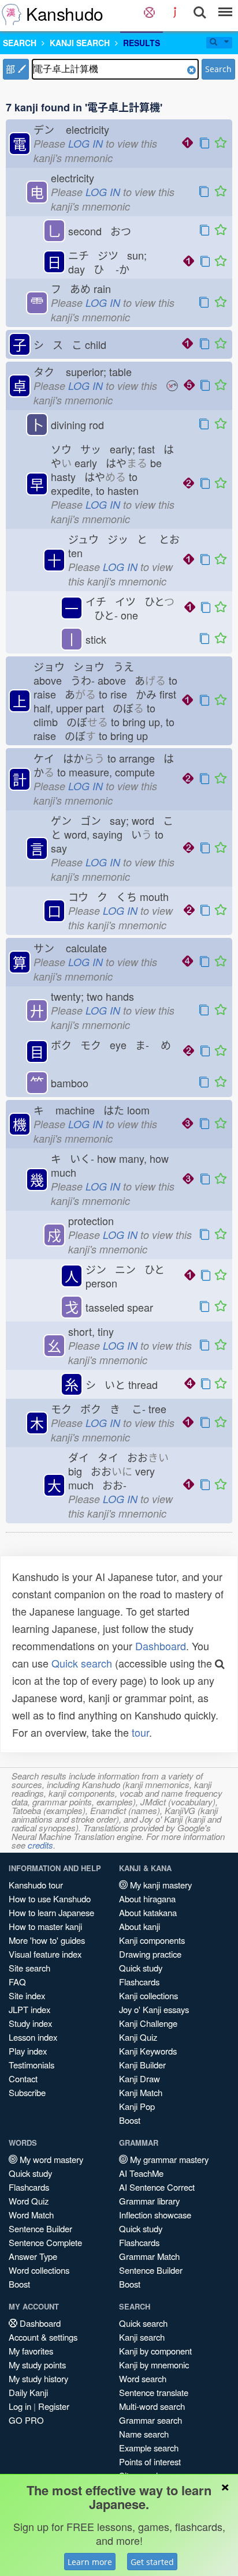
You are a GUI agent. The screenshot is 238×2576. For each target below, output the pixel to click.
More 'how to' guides (47, 1940)
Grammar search (150, 2420)
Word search (143, 2378)
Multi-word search (152, 2406)
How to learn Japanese (51, 1912)
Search (218, 69)
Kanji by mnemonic (154, 2365)
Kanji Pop (137, 2106)
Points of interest (150, 2462)
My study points (37, 2365)
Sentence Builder (40, 2228)
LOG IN (85, 143)
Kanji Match (141, 2092)
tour (140, 1732)
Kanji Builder (142, 2065)
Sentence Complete (45, 2242)
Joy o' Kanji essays (154, 2009)
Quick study (141, 1968)
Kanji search (142, 2337)
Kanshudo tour (36, 1885)
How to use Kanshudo (50, 1899)
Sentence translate (154, 2392)
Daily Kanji (28, 2392)
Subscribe (27, 2092)
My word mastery (50, 2159)
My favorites (31, 2351)
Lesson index (33, 2037)
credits (40, 1845)
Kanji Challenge (148, 2023)
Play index (28, 2051)
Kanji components (152, 1940)
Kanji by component (155, 2351)
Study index (30, 2023)
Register (54, 2406)
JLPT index (29, 2009)
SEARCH (20, 43)
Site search (29, 1968)
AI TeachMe (141, 2173)
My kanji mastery (160, 1885)
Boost (130, 2120)
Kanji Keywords (148, 2051)
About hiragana (147, 1899)
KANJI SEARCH (80, 43)
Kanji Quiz (138, 2037)
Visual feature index (45, 1954)
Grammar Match (149, 2256)
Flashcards (139, 1982)
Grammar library (149, 2201)
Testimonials (31, 2065)
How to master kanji (45, 1926)
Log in (20, 2406)
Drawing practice (150, 1954)
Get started (152, 2562)
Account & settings (43, 2337)
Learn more (90, 2562)
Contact (23, 2079)
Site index (27, 1995)
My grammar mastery (168, 2159)
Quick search (82, 1663)
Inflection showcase (155, 2215)
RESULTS (142, 43)
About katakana (148, 1912)
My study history (38, 2378)
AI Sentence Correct (157, 2187)
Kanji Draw (140, 2079)
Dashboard (161, 1646)
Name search (144, 2434)
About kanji (140, 1926)
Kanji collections (148, 1995)
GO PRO (26, 2420)
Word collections (39, 2270)
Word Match (31, 2215)
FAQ (17, 1982)
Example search (149, 2448)
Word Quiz (29, 2201)
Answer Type (33, 2256)
